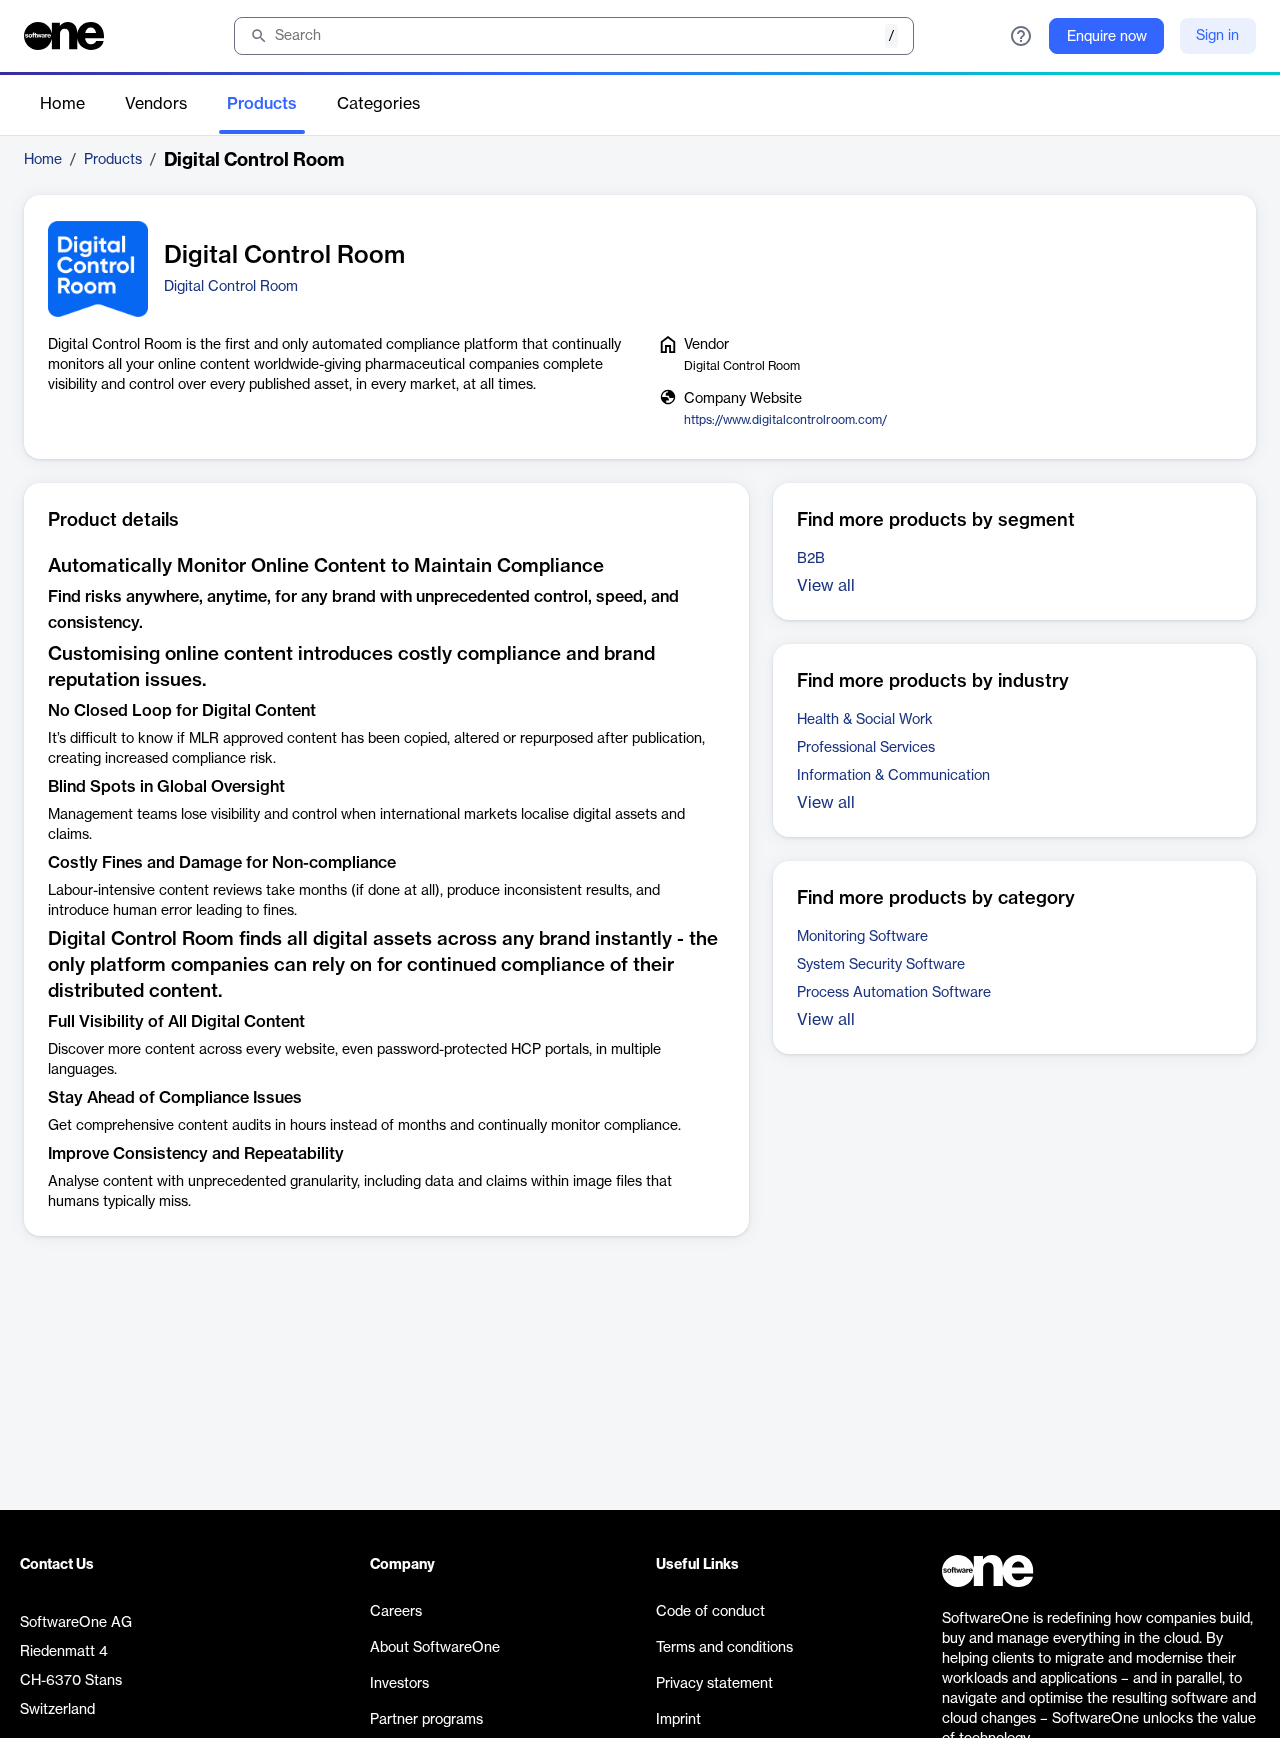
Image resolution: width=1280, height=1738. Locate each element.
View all (826, 586)
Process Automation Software (894, 993)
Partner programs (426, 1720)
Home (62, 104)
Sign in (1217, 36)
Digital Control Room (231, 287)
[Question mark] (1021, 36)
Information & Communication (893, 776)
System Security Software (881, 965)
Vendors (156, 104)
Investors (399, 1684)
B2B (811, 559)
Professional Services (866, 748)
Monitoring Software (862, 937)
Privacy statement (714, 1684)
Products (262, 104)
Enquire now (1107, 37)
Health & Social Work (865, 720)
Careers (396, 1612)
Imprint (678, 1720)
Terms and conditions (724, 1648)
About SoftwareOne (435, 1648)
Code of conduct (710, 1612)
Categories (378, 104)
